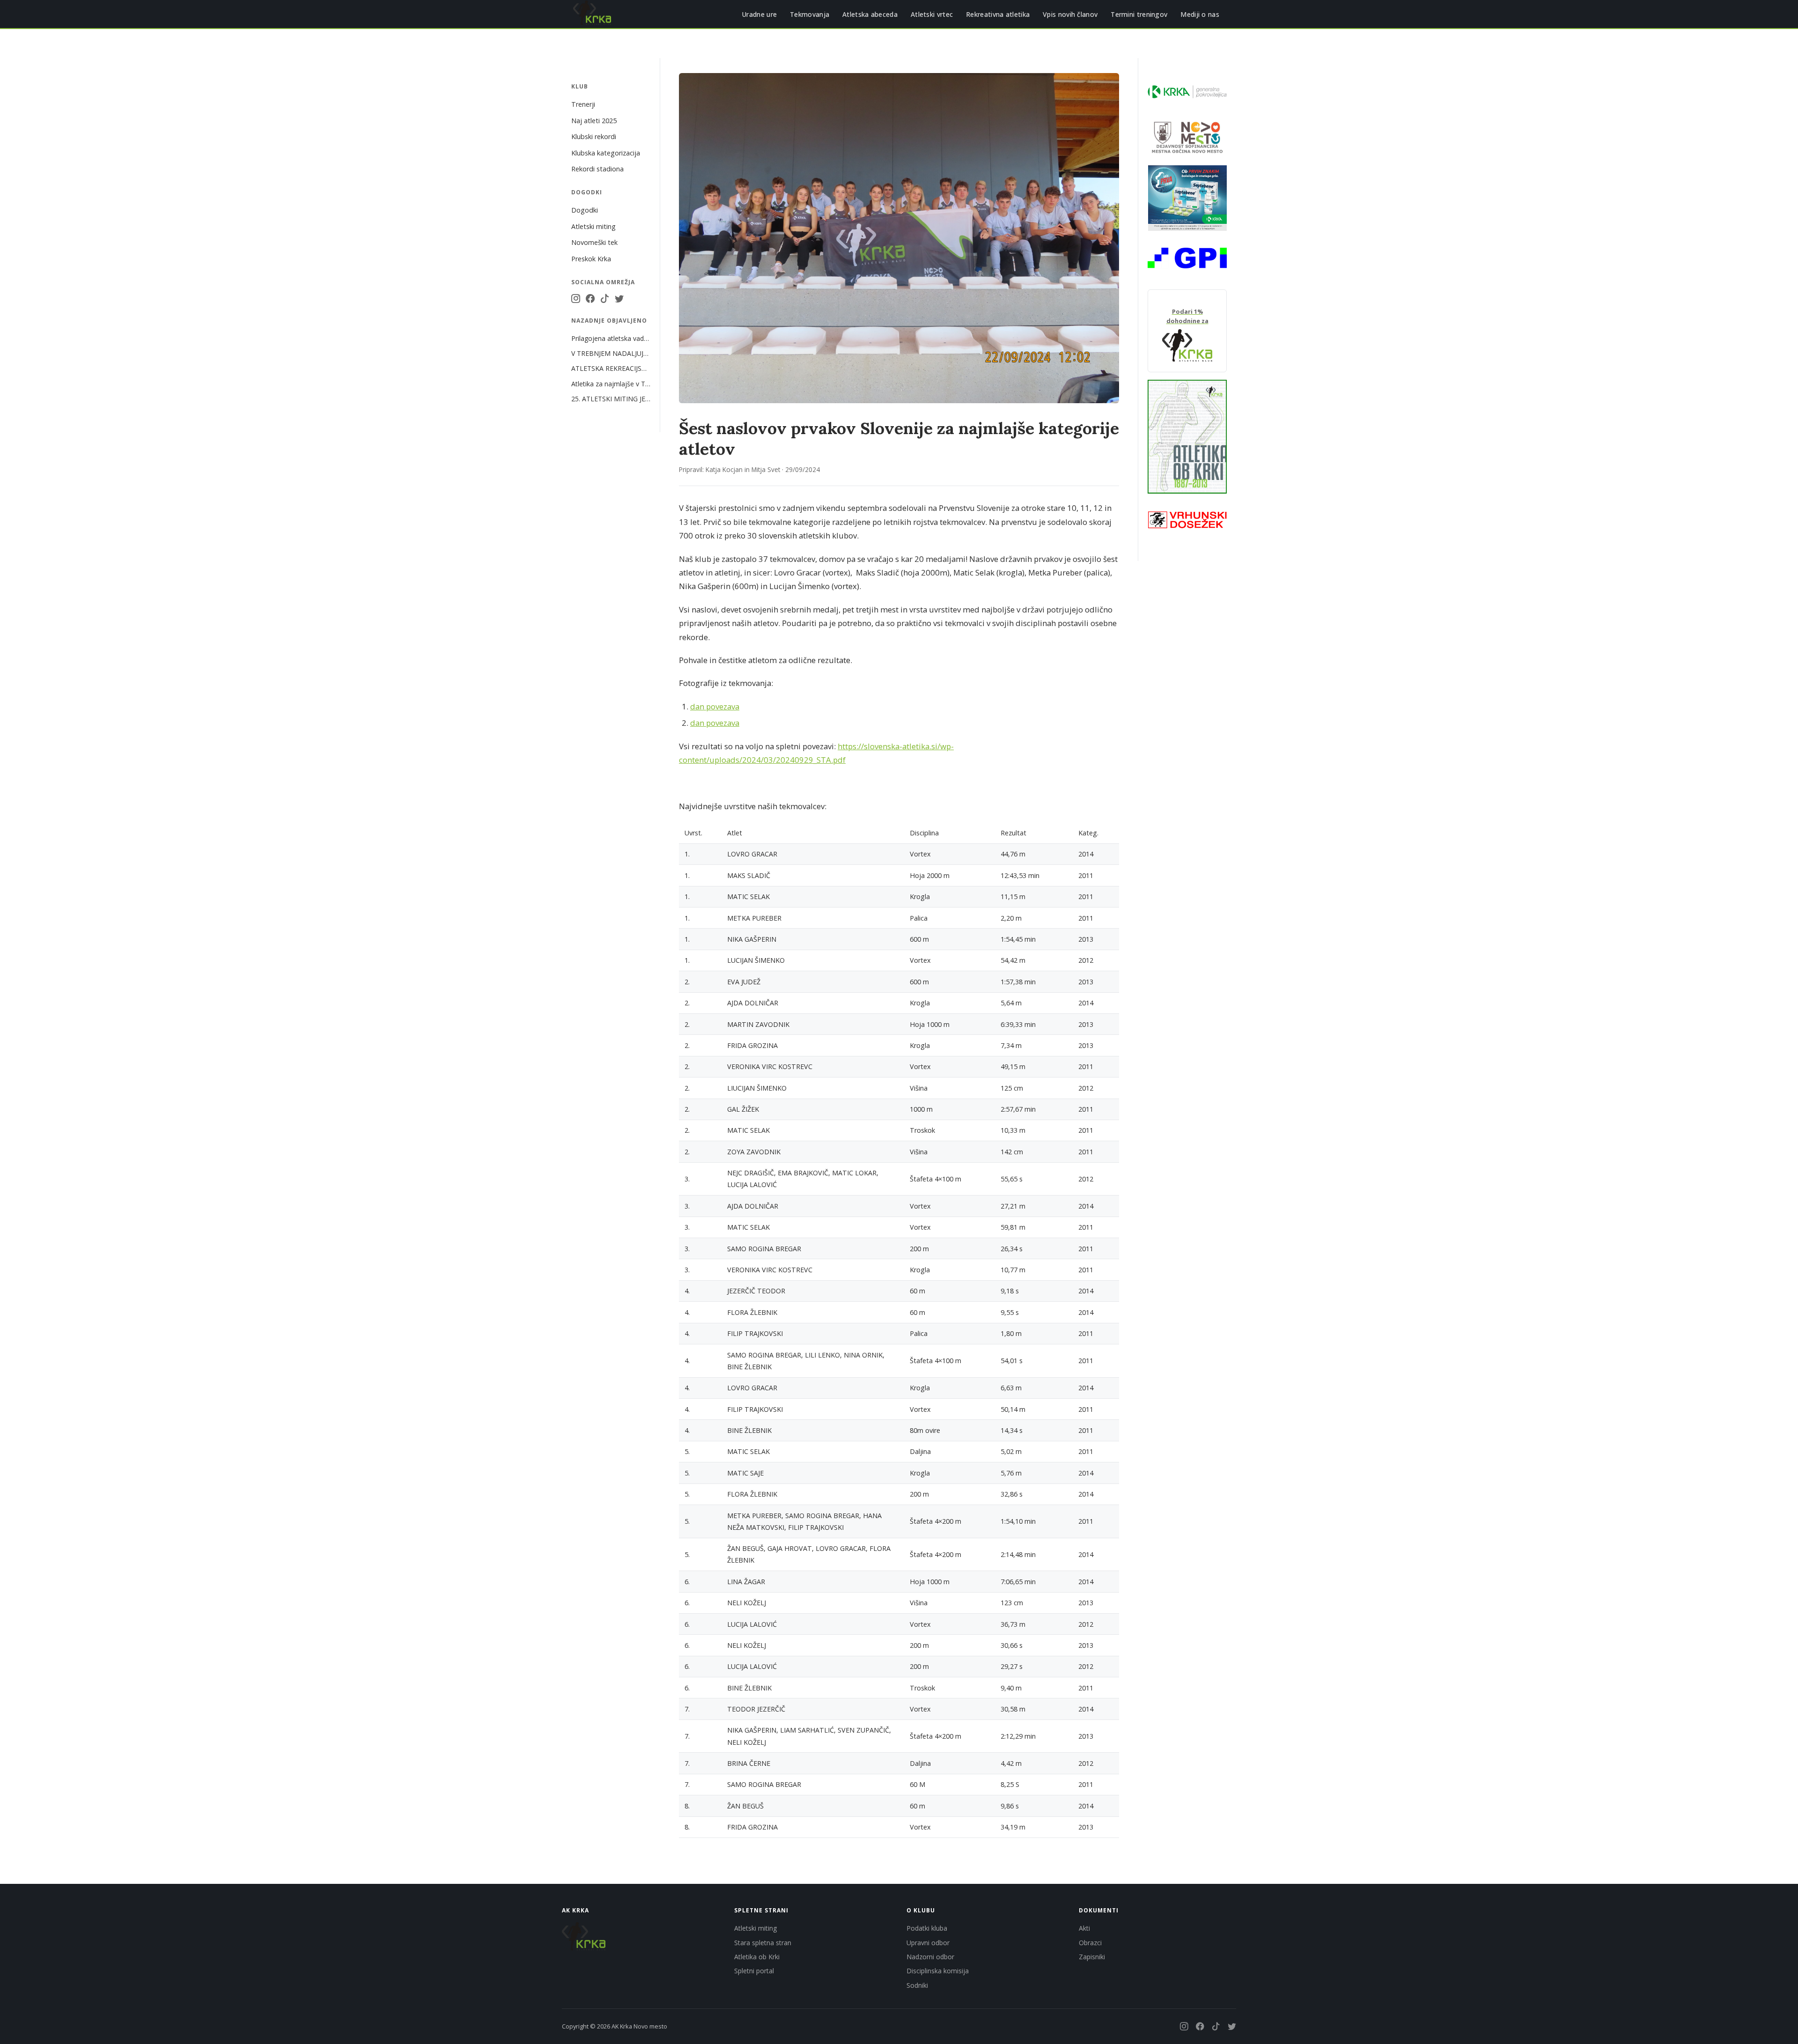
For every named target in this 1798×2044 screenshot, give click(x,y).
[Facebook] (590, 299)
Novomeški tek (594, 242)
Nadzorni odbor (930, 1957)
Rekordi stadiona (597, 169)
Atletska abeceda (870, 14)
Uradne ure (759, 14)
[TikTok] (605, 299)
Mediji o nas (1200, 14)
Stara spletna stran (763, 1943)
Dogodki (585, 210)
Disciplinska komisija (938, 1971)
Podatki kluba (927, 1928)
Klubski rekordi (594, 137)
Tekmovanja (810, 14)
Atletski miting (593, 226)
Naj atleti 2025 (594, 121)
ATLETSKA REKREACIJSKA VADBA (611, 368)
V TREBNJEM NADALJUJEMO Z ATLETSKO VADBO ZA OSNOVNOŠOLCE (611, 353)
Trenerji (583, 104)
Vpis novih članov (1070, 14)
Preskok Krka (591, 259)
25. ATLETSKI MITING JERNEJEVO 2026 (611, 399)
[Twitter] (619, 299)
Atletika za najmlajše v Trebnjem (611, 384)
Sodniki (917, 1985)
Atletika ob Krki (757, 1957)
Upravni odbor (928, 1943)
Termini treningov (1139, 14)
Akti (1084, 1928)
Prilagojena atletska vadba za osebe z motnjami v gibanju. (611, 338)
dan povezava (715, 706)
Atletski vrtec (932, 14)
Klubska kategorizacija (606, 153)
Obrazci (1090, 1943)
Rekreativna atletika (998, 14)
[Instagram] (576, 299)
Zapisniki (1092, 1957)
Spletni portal (754, 1971)
